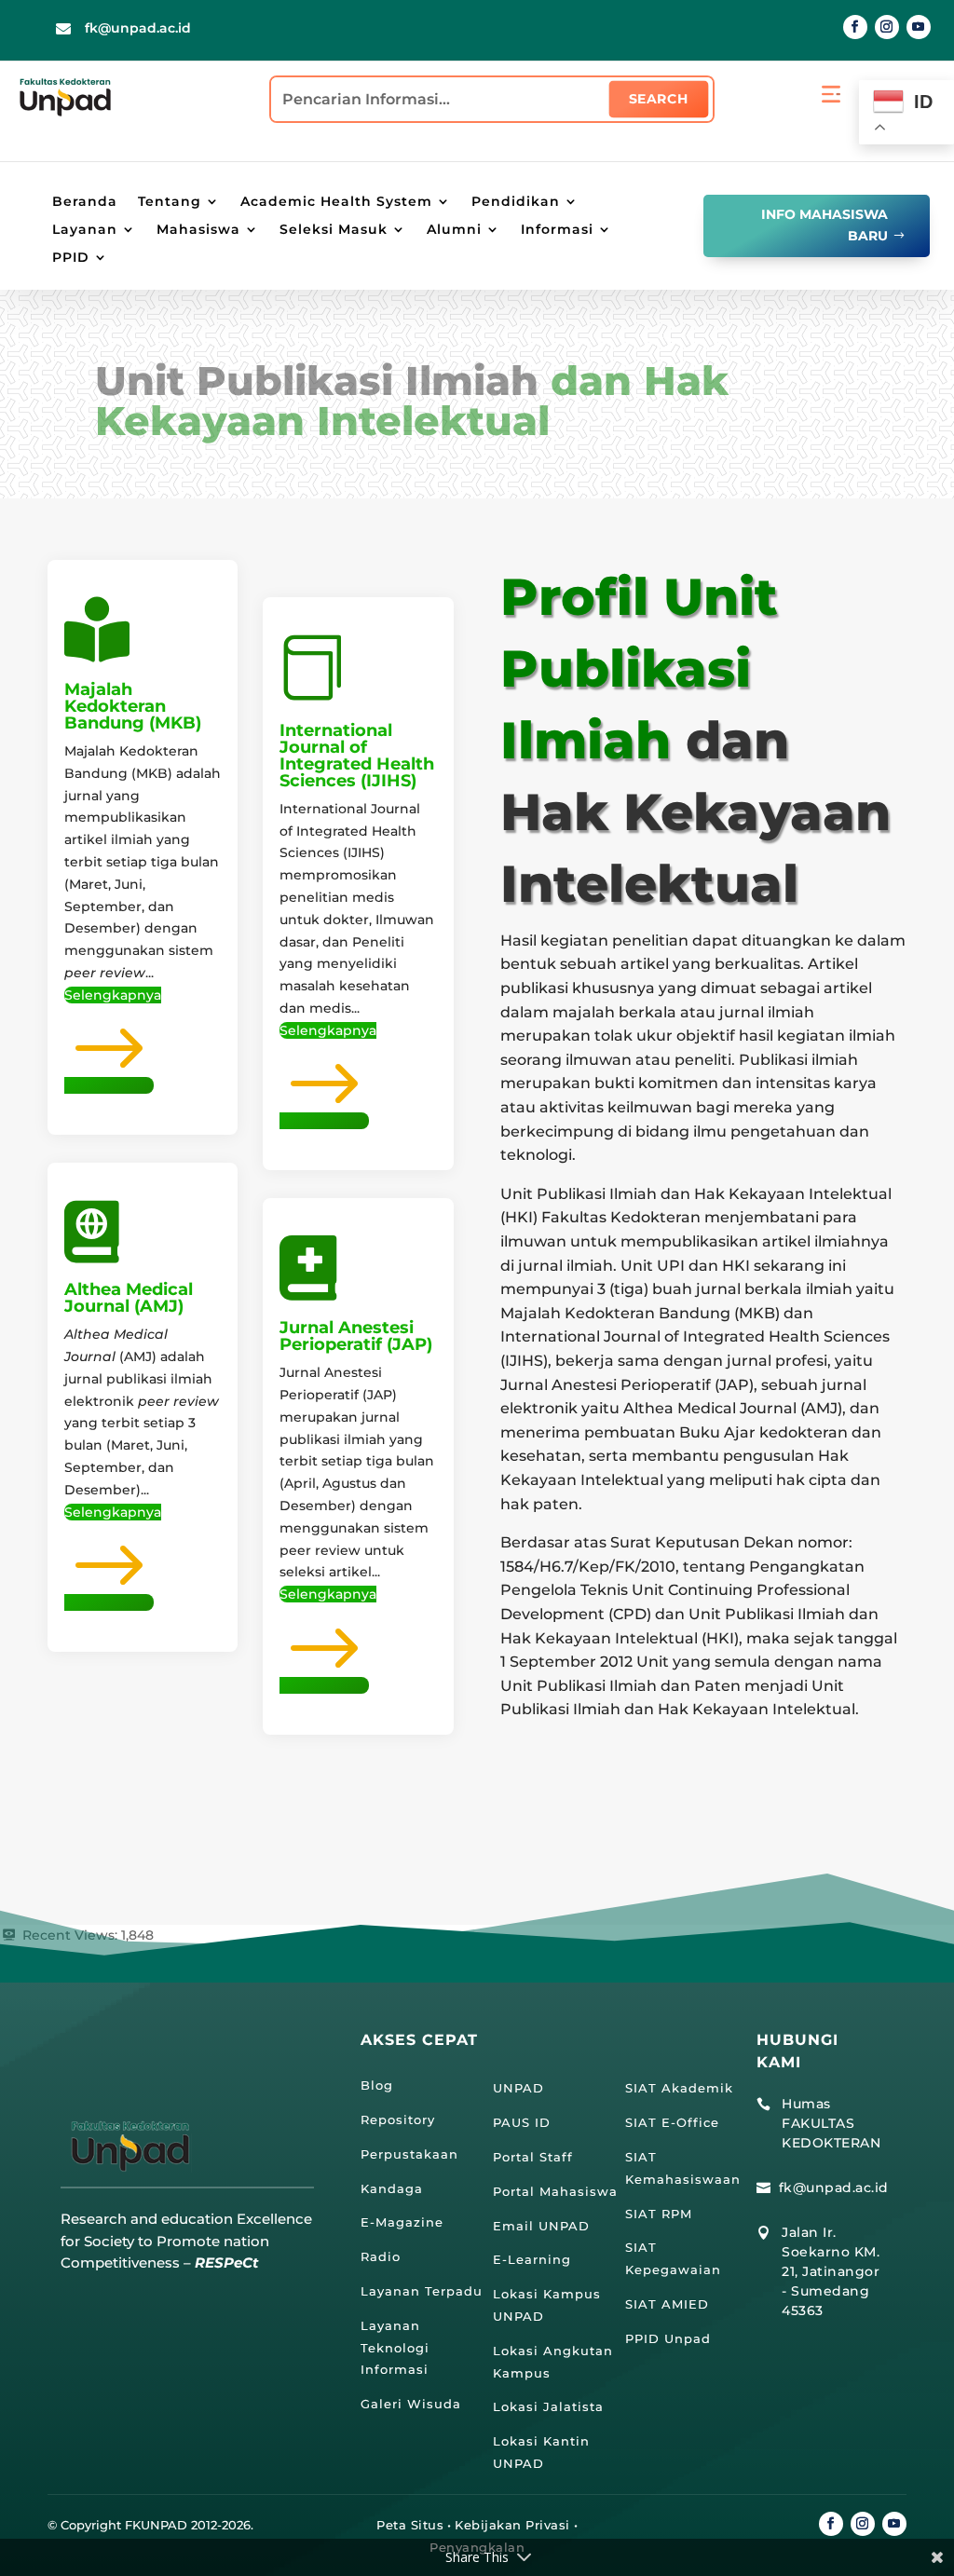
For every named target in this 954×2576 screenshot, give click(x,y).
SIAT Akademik (679, 2088)
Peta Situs (410, 2525)
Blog (377, 2085)
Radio (381, 2256)
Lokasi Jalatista (548, 2406)
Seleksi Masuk (334, 230)
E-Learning (532, 2259)
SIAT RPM (659, 2214)
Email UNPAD (541, 2226)
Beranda (85, 202)
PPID (71, 258)
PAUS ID (522, 2122)
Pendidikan (516, 202)
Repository (398, 2119)
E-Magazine (402, 2222)
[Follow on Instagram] (887, 27)
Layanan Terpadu (422, 2291)
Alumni (454, 230)
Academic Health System (336, 202)
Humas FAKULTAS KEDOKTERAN (831, 2123)
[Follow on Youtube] (919, 27)
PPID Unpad (668, 2338)
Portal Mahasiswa (555, 2191)
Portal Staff (533, 2157)
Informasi (557, 230)
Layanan (85, 230)
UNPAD (518, 2088)
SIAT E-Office (672, 2122)
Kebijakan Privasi (512, 2525)
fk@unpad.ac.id (138, 28)
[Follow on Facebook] (855, 27)
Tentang (170, 202)
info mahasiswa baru (825, 225)
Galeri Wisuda (411, 2404)
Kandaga (392, 2188)
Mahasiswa (198, 230)
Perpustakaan (409, 2154)
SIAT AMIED (667, 2304)
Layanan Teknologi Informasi (395, 2348)
